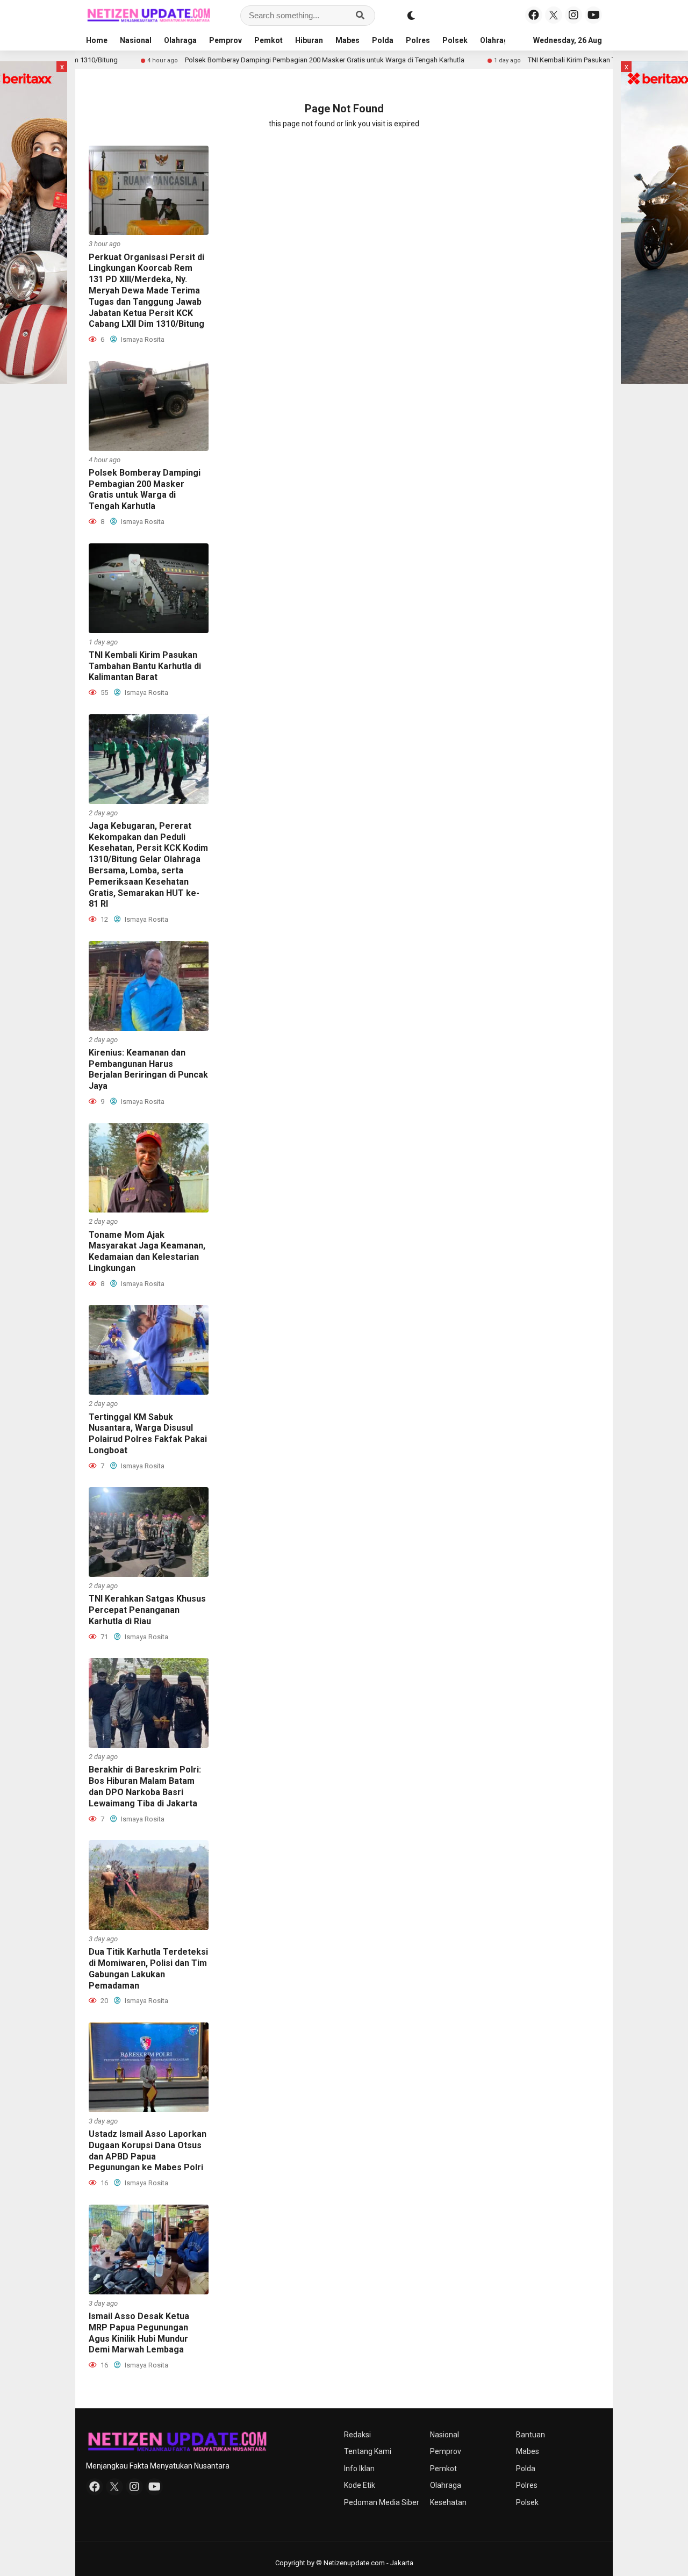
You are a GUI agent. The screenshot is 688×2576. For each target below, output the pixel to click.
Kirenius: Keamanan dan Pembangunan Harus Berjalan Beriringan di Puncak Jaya (148, 1069)
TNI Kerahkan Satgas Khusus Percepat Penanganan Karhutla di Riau (147, 1610)
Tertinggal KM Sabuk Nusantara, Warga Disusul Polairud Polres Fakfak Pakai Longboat (148, 1434)
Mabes (347, 40)
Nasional (136, 40)
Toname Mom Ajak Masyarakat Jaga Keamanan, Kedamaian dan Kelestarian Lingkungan (147, 1251)
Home (97, 40)
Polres (418, 40)
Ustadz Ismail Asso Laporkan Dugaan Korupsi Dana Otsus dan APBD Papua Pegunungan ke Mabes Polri (148, 2151)
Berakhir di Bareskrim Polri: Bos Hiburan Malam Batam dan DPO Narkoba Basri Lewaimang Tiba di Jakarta (145, 1786)
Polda (383, 40)
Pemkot (268, 40)
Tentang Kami (368, 2451)
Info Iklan (359, 2469)
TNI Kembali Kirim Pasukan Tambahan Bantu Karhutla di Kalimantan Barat (560, 60)
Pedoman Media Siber (382, 2502)
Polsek (455, 40)
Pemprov (225, 40)
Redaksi (357, 2435)
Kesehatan (448, 2502)
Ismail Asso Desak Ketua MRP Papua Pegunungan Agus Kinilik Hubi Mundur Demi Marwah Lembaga (139, 2333)
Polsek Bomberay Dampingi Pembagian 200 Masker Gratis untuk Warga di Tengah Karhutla (245, 60)
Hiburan (309, 40)
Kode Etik (360, 2485)
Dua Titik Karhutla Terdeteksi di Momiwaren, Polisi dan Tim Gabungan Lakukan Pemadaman (148, 1968)
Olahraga (180, 40)
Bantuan (531, 2435)
